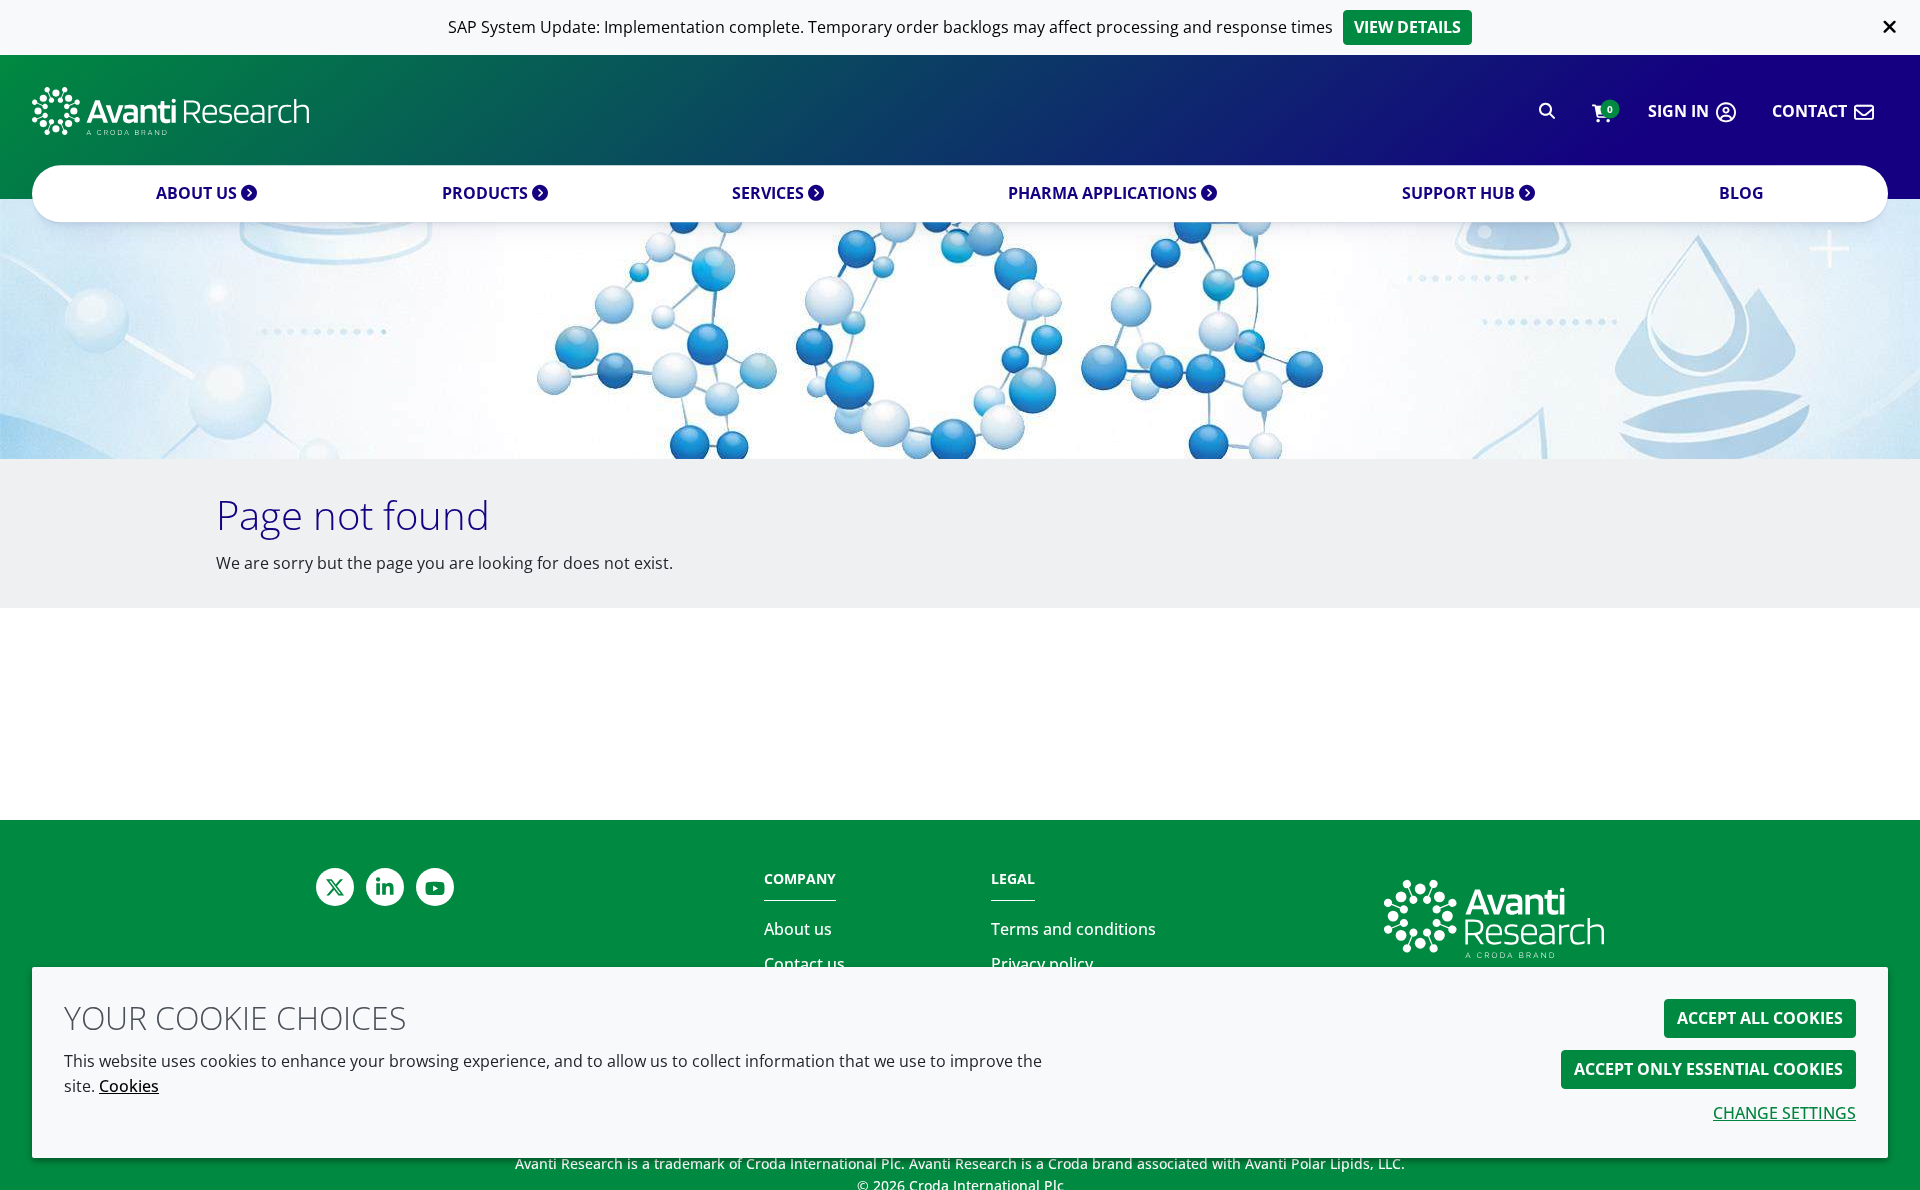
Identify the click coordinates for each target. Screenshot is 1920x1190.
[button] (1601, 111)
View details (1407, 27)
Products (487, 193)
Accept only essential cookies (1708, 1069)
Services (770, 193)
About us (198, 193)
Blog (1741, 193)
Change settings (1784, 1113)
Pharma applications (1104, 193)
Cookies (129, 1086)
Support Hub (1460, 193)
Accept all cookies (1760, 1018)
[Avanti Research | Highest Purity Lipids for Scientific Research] (170, 111)
